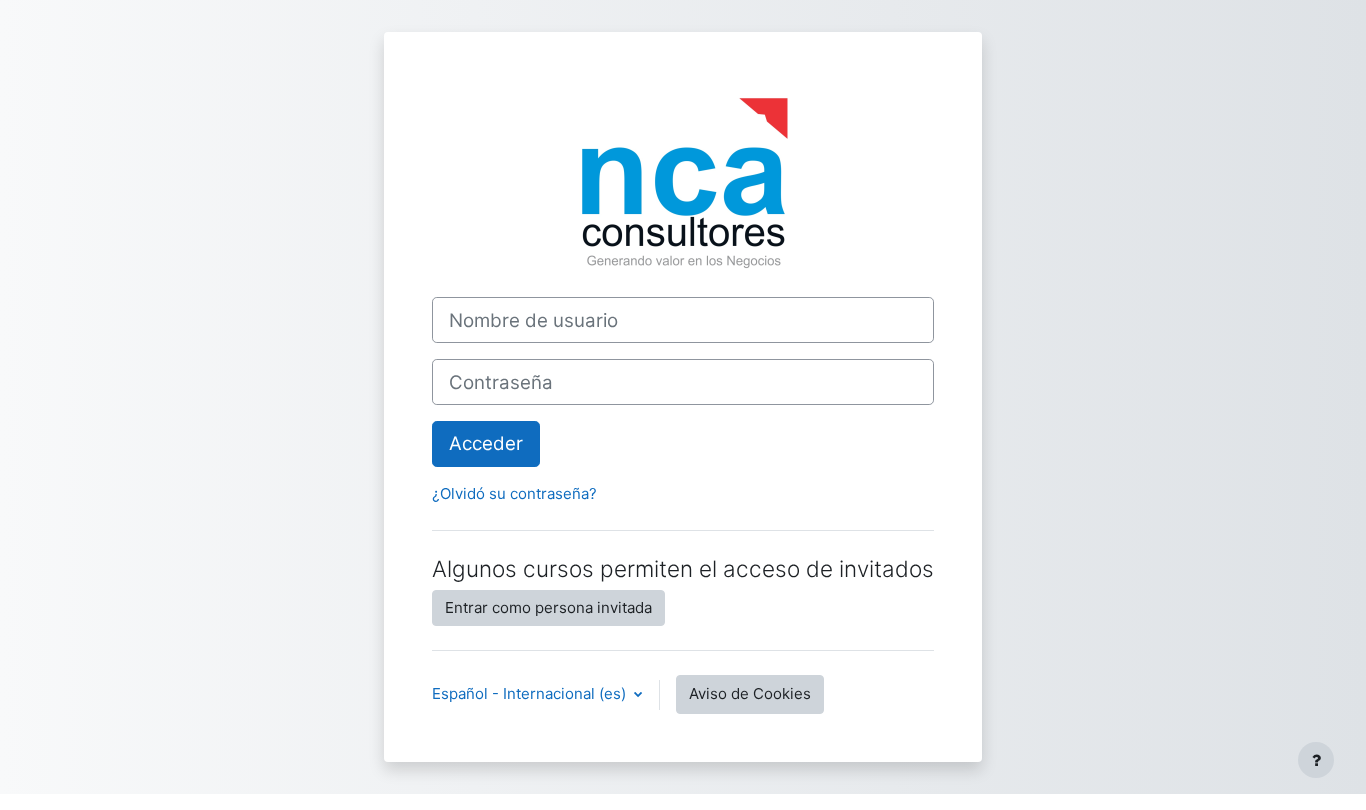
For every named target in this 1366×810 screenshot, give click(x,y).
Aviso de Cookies (750, 693)
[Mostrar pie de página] (1316, 760)
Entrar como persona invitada (548, 607)
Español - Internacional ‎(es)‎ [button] (531, 693)
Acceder (486, 443)
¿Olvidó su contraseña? (514, 493)
